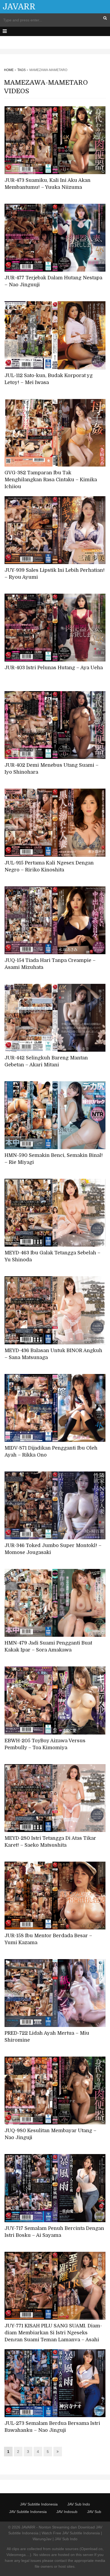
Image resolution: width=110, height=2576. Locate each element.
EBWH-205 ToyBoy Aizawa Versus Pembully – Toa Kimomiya (45, 1744)
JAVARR (19, 7)
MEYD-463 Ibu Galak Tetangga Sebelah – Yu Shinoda (52, 1256)
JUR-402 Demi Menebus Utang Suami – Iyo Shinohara (52, 769)
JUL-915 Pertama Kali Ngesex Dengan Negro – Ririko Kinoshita (49, 866)
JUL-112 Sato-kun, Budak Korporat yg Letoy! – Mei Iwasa (49, 379)
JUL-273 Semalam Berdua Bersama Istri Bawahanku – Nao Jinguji (52, 2427)
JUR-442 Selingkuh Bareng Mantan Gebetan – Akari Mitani (46, 1061)
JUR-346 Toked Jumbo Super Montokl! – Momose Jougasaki (53, 1549)
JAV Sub (94, 2512)
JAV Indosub (67, 2512)
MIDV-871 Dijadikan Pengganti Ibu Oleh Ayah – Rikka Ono (51, 1451)
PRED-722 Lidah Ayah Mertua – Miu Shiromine (47, 2037)
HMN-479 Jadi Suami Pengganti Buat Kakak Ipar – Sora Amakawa (48, 1646)
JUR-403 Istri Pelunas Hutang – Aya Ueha (54, 668)
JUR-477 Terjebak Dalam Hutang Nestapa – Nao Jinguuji (53, 281)
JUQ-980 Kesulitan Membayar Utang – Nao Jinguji (50, 2134)
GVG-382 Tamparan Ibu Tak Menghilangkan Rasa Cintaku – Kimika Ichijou (51, 480)
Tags (21, 70)
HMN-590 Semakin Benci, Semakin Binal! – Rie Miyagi (54, 1159)
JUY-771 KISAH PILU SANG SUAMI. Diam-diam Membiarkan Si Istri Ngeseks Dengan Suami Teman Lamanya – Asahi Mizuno (53, 2336)
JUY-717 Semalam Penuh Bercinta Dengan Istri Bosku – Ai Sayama (54, 2232)
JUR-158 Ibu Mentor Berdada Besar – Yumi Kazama (48, 1939)
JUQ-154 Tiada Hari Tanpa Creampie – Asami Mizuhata (50, 964)
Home (9, 70)
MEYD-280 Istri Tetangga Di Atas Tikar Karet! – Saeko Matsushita (50, 1842)
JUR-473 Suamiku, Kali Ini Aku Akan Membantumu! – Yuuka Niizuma (48, 184)
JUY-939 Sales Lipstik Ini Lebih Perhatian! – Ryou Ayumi (55, 574)
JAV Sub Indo (79, 2504)
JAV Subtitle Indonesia (39, 2504)
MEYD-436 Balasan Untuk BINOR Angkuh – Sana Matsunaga (53, 1354)
